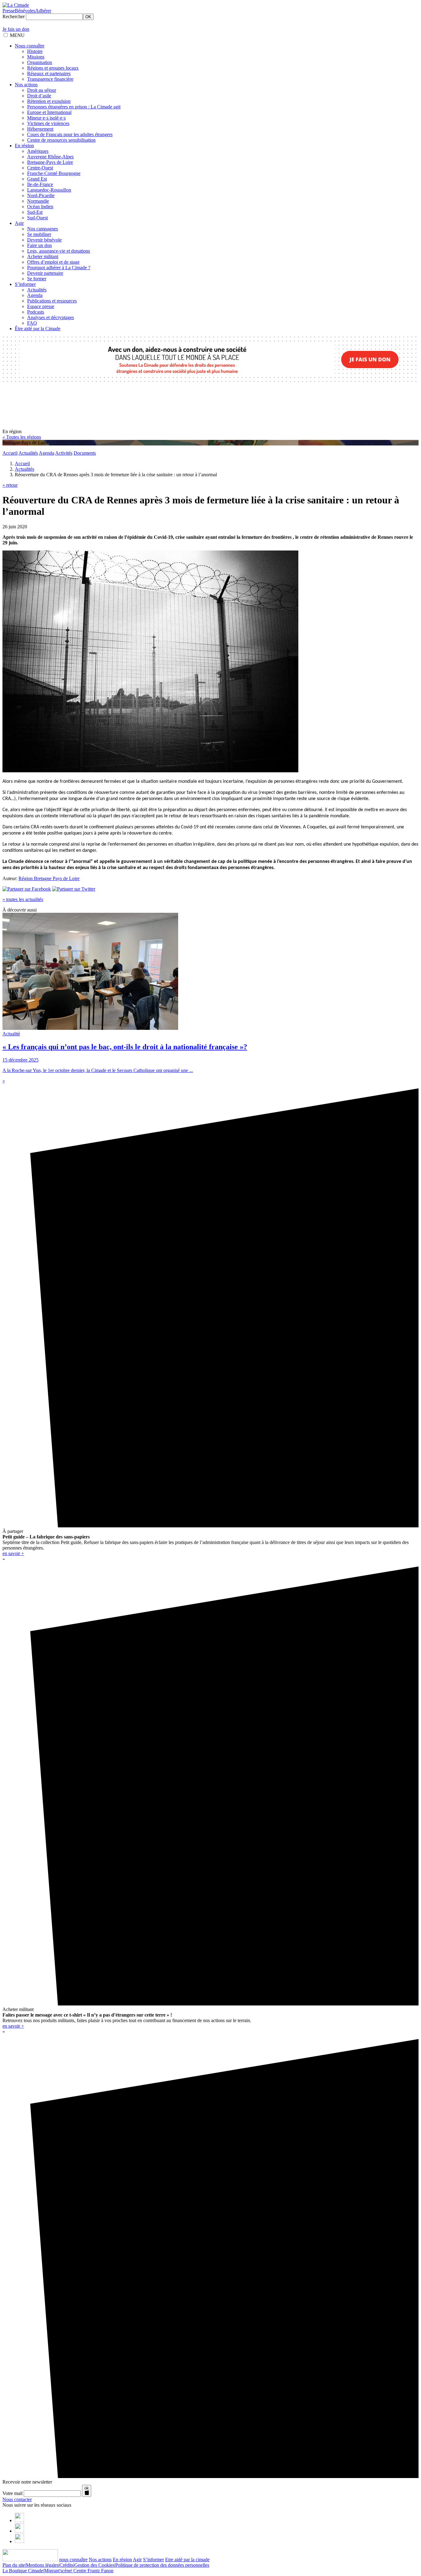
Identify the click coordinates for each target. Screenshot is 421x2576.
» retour (10, 485)
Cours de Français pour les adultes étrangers (70, 134)
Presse (9, 11)
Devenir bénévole (44, 240)
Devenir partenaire (45, 273)
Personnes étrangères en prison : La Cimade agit (74, 107)
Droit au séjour (42, 90)
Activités (64, 453)
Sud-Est (35, 212)
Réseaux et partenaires (49, 73)
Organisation (40, 62)
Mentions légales (42, 2565)
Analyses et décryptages (51, 317)
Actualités (37, 290)
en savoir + (13, 1553)
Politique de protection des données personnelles (162, 2565)
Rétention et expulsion (49, 101)
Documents (85, 453)
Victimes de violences (48, 123)
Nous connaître (30, 46)
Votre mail (12, 2493)
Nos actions (26, 85)
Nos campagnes (43, 229)
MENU (17, 35)
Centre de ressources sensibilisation (61, 140)
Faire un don (39, 245)
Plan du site (14, 2565)
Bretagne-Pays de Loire (50, 162)
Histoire (35, 51)
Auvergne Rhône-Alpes (50, 157)
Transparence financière (50, 79)
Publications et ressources (52, 301)
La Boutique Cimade (23, 2571)
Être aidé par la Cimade (38, 329)
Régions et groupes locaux (53, 68)
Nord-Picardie (41, 195)
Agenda (35, 295)
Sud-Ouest (37, 218)
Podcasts (36, 312)
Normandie (38, 201)
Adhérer (43, 11)
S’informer (25, 284)
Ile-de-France (40, 184)
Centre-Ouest (40, 168)
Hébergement (40, 129)
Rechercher (14, 16)
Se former (37, 279)
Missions (36, 57)
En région (24, 146)
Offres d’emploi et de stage (53, 262)
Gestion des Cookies (94, 2565)
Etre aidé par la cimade (187, 2560)
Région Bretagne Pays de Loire (49, 878)
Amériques (38, 151)
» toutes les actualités (23, 899)
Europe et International (49, 112)
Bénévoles (25, 11)
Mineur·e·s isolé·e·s (46, 118)
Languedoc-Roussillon (49, 190)
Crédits (66, 2565)
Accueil (10, 453)
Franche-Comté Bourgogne (54, 173)
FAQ (32, 323)
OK (88, 17)
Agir (19, 223)
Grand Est (37, 179)
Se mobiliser (39, 234)
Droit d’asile (39, 96)
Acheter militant (43, 256)
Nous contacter (17, 2499)
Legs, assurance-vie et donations (59, 251)
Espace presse (41, 306)
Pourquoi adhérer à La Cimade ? (59, 268)
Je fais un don (16, 29)
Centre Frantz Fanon (93, 2571)
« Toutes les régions (22, 437)
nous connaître (73, 2560)
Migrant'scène (58, 2571)
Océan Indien (40, 207)
